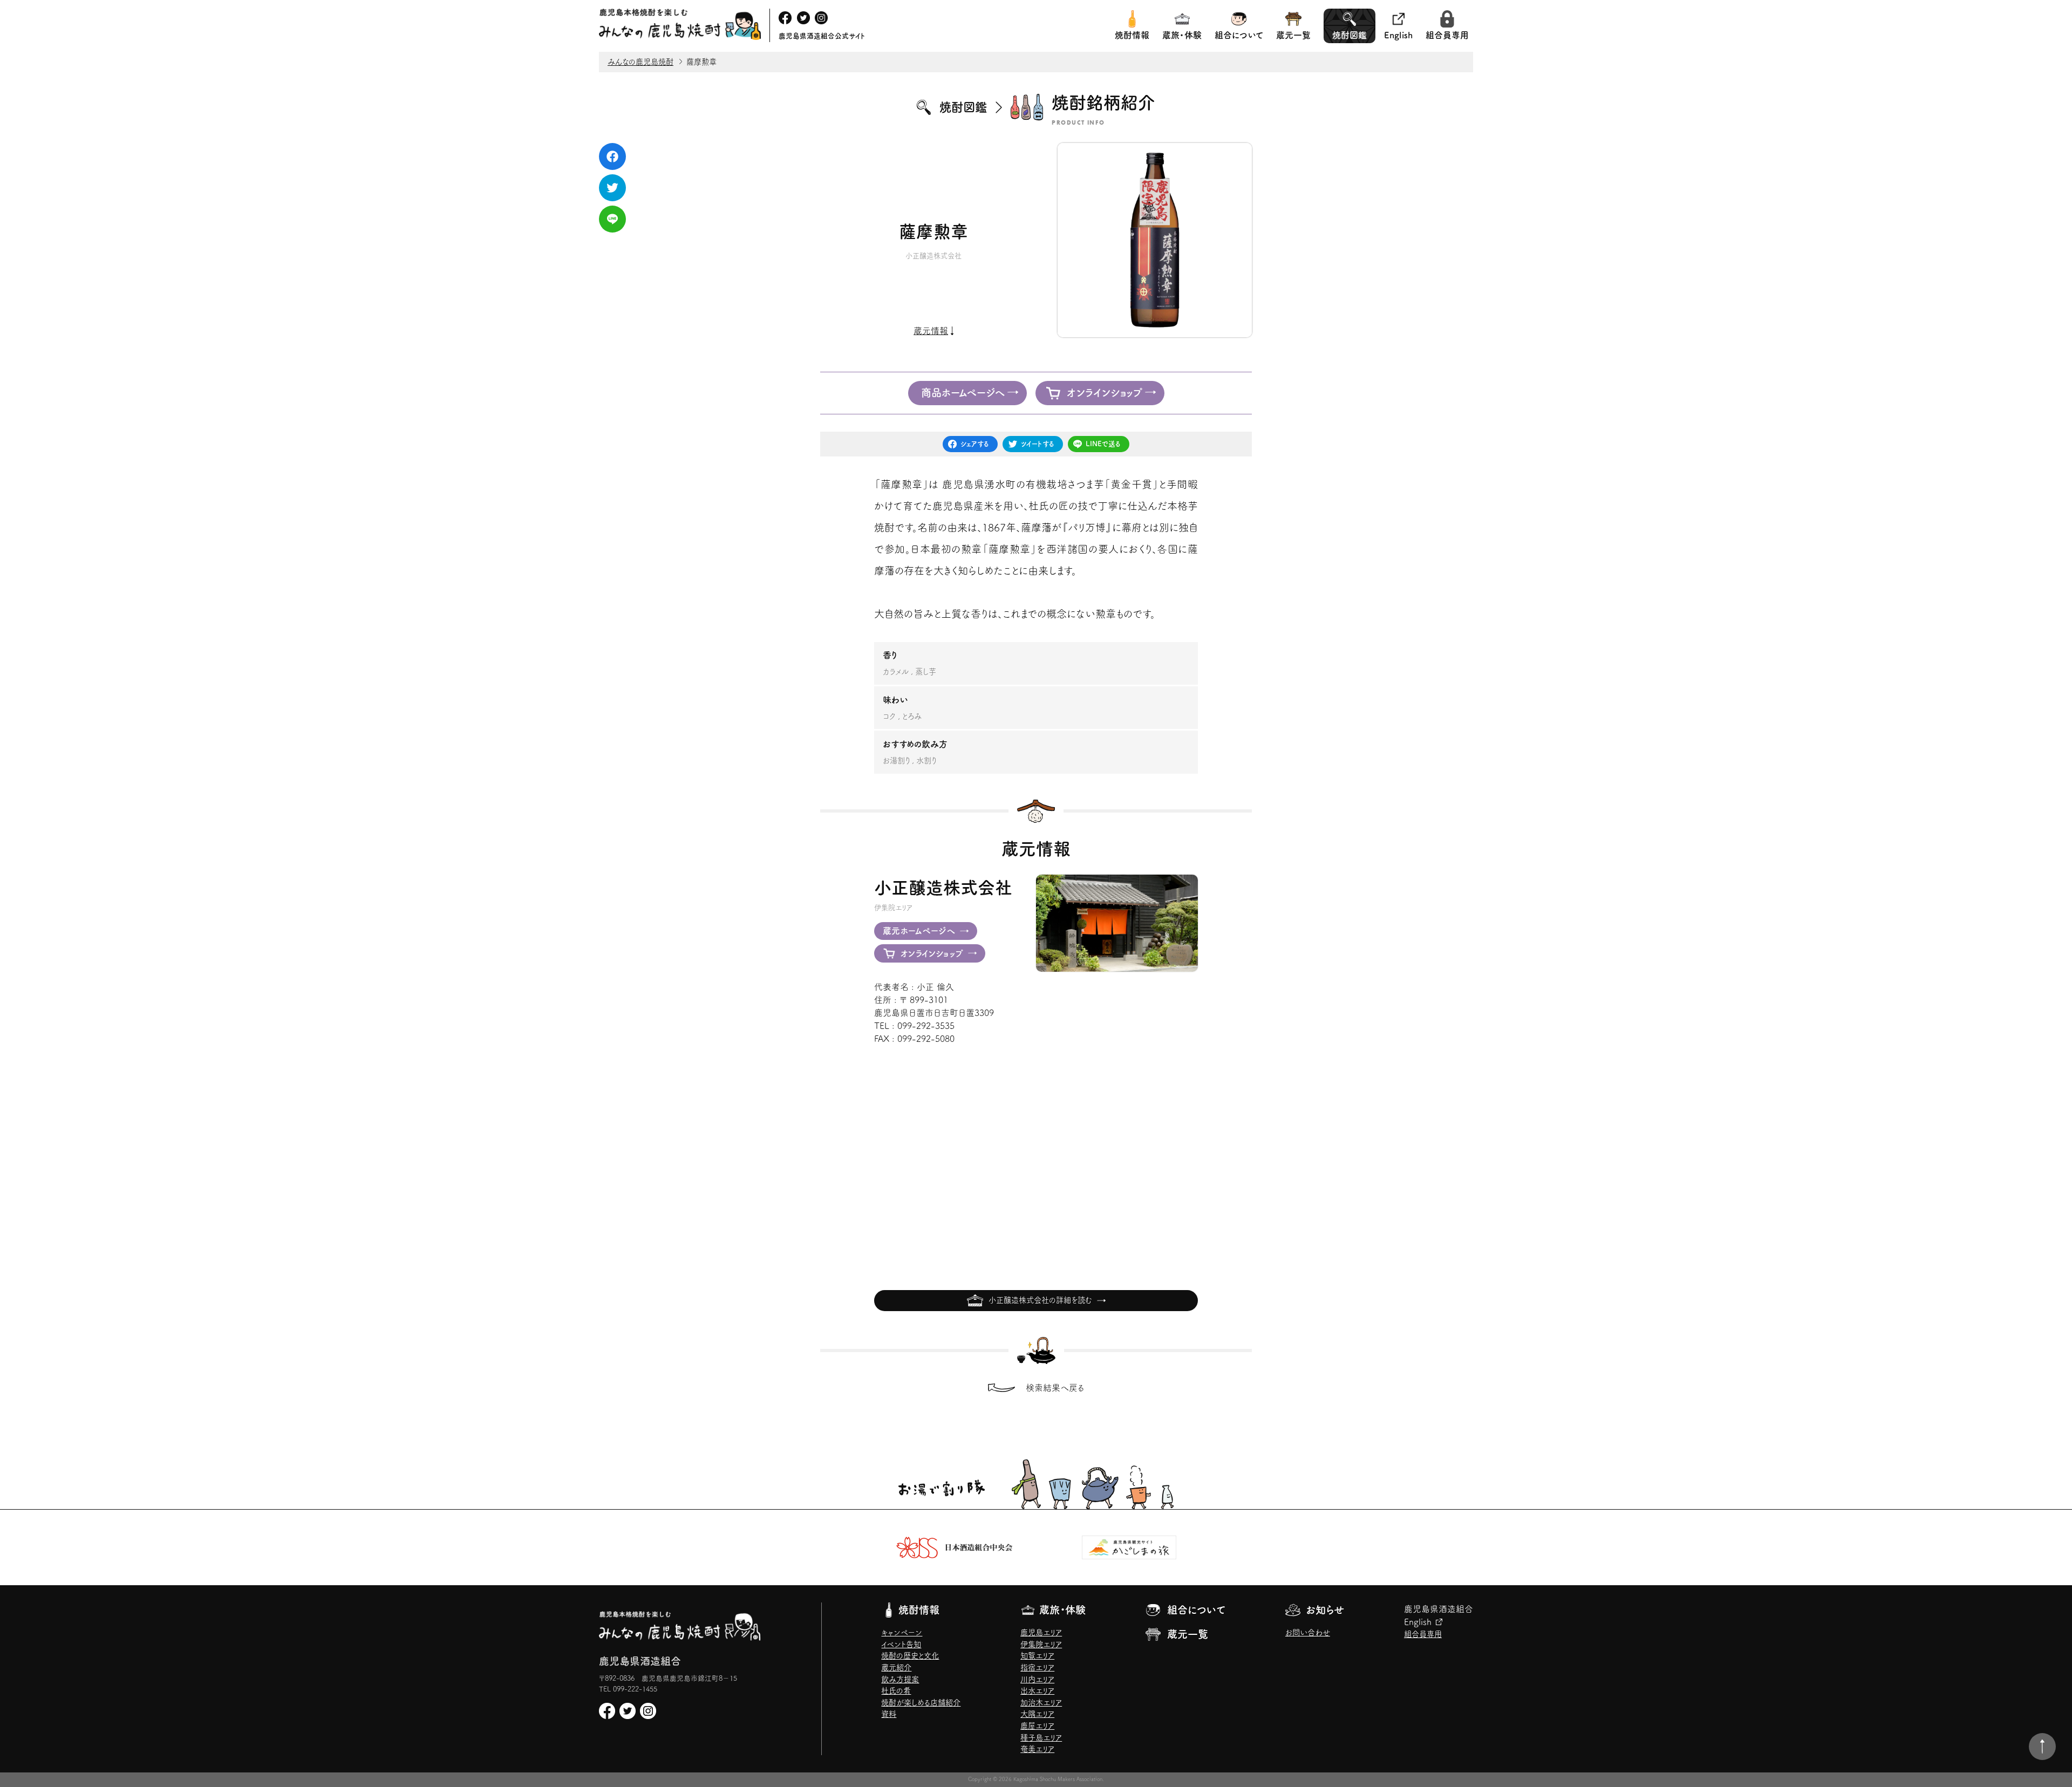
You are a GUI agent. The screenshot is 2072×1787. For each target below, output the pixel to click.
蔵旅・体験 (1182, 35)
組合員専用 (1447, 35)
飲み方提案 (900, 1679)
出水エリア (1037, 1691)
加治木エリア (1041, 1703)
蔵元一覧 (1293, 35)
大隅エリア (1037, 1714)
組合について (1239, 35)
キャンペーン (902, 1632)
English (1398, 35)
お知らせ (1325, 1610)
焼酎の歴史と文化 (910, 1656)
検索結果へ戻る (1055, 1388)
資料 (889, 1714)
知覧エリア (1037, 1656)
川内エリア (1037, 1679)
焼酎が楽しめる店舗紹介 (921, 1703)
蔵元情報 (931, 331)
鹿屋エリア (1037, 1726)
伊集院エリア (1041, 1644)
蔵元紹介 (896, 1667)
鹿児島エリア (1041, 1632)
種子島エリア (1041, 1738)
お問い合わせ (1308, 1632)
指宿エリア (1037, 1667)
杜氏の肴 (896, 1691)
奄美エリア (1037, 1749)
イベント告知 (901, 1644)
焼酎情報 (1132, 35)
